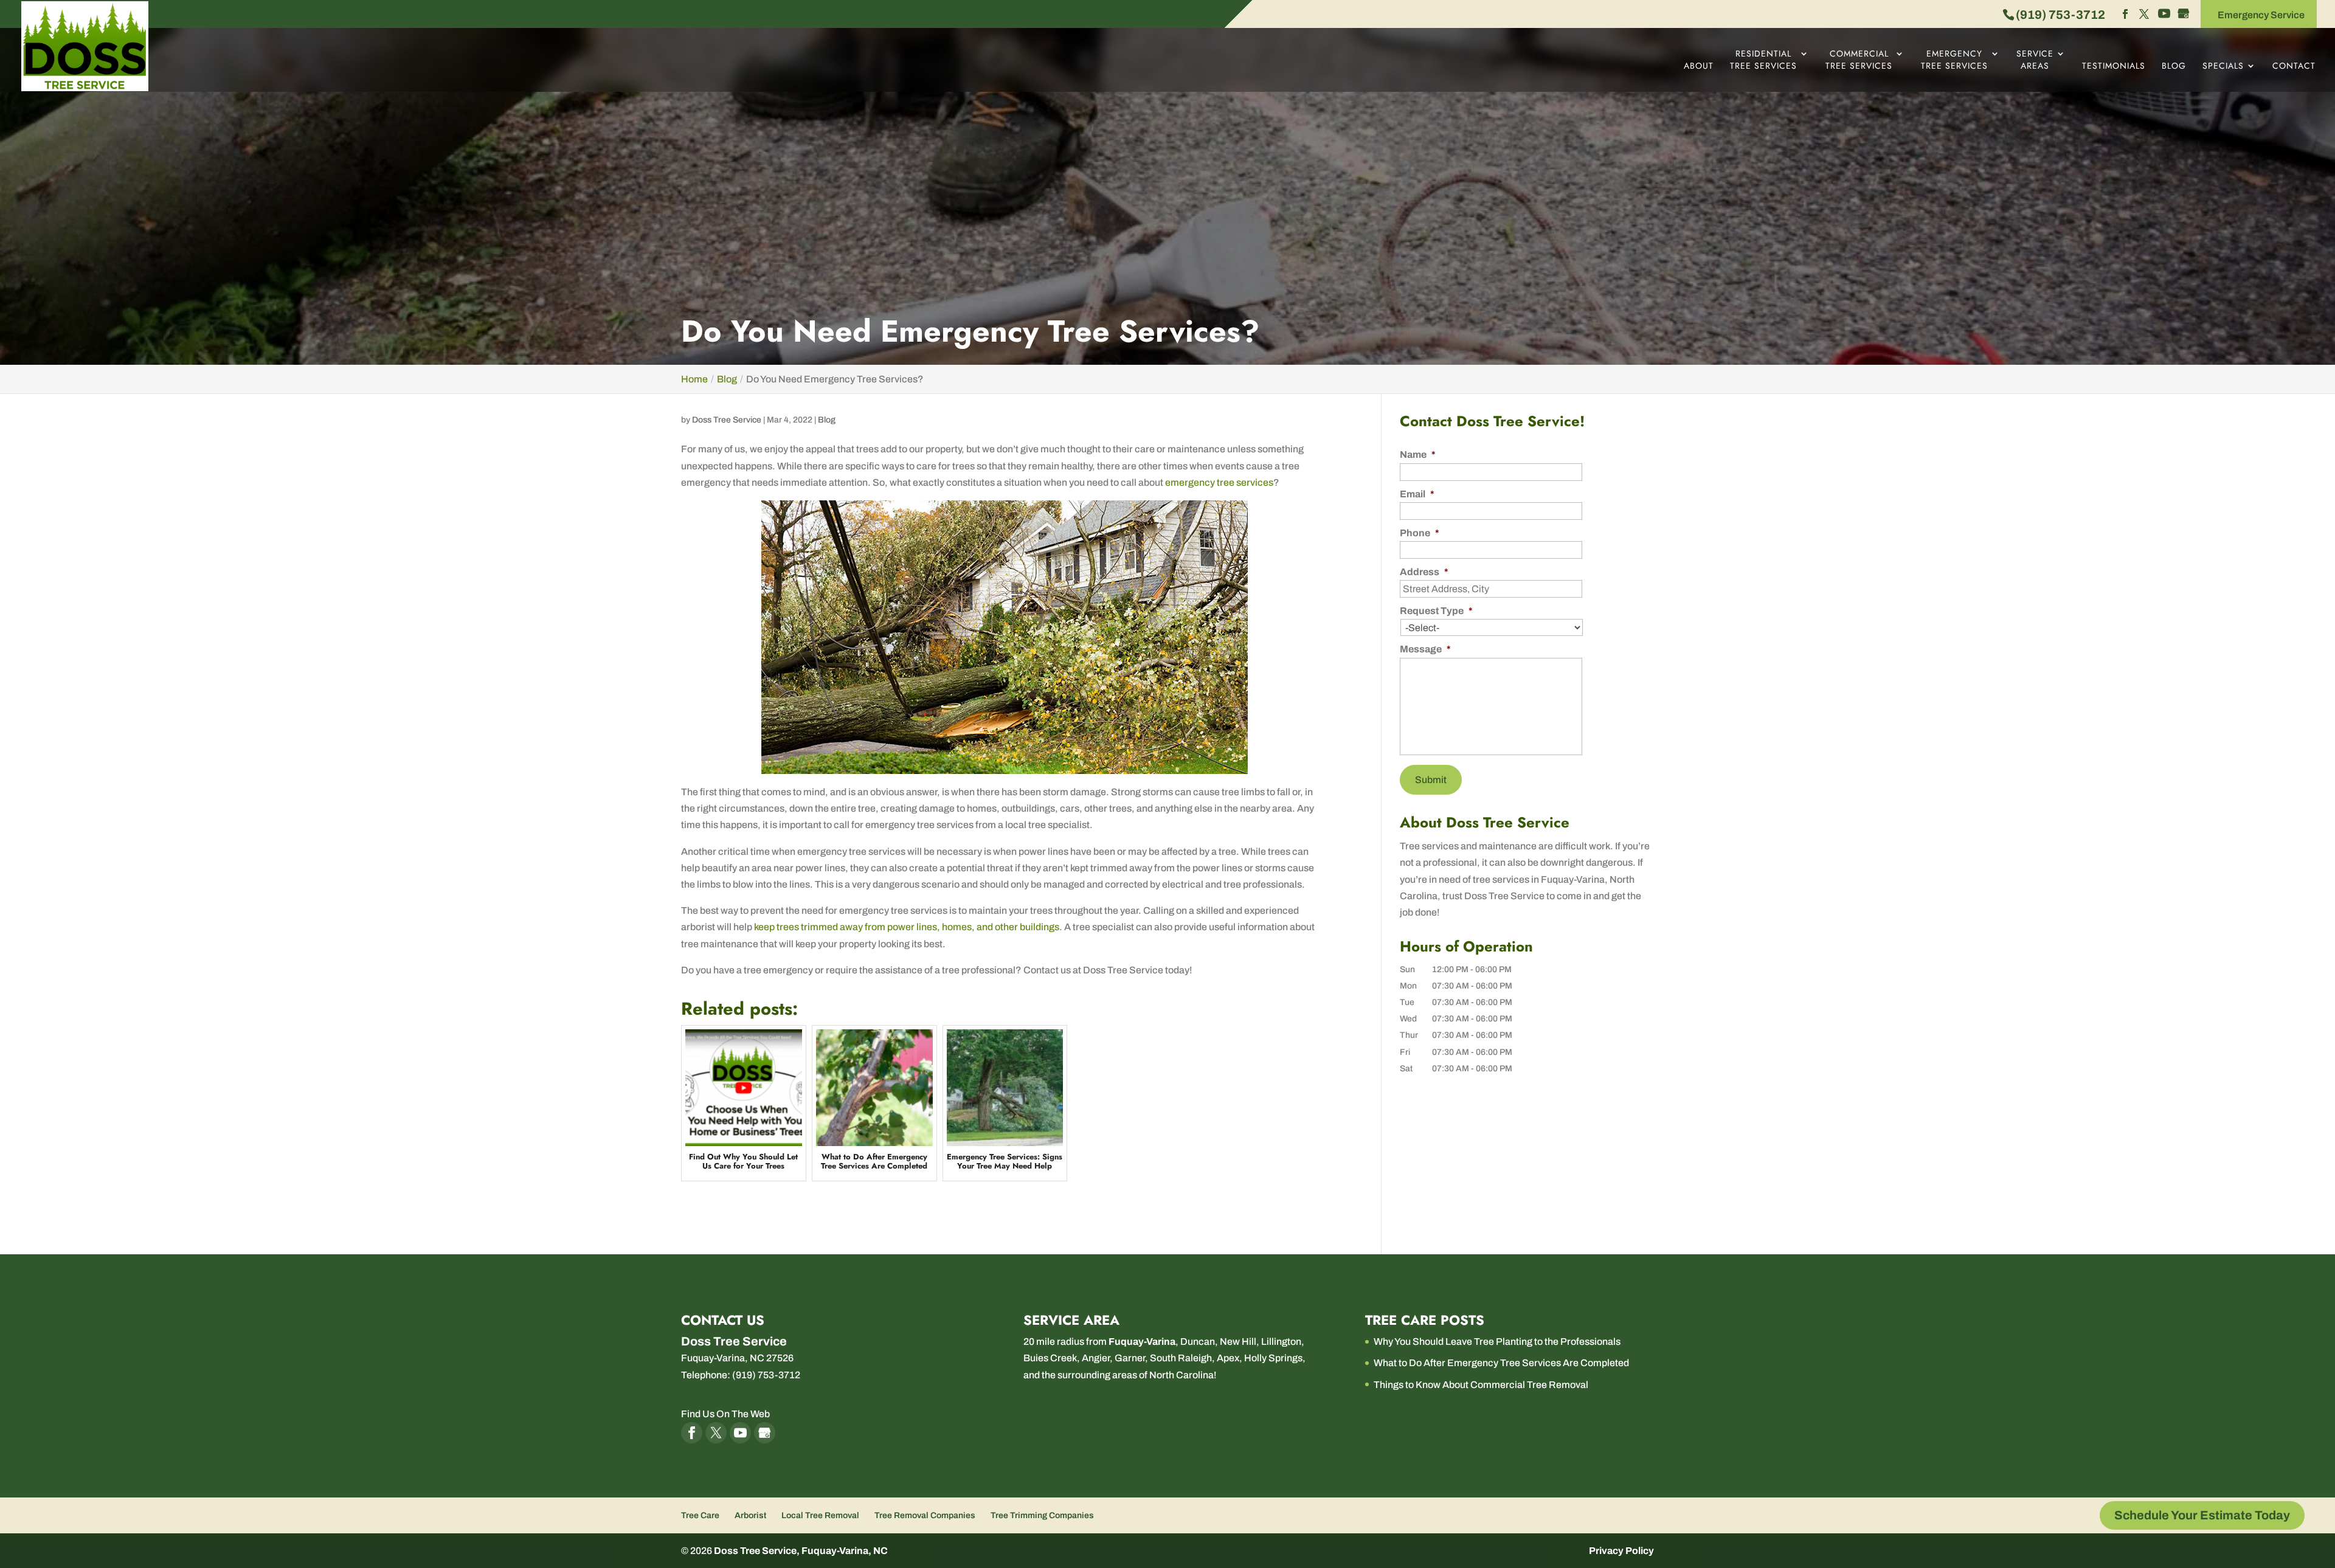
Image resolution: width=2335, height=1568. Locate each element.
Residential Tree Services (1763, 60)
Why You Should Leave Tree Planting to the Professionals (1497, 1342)
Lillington (1281, 1342)
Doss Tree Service (727, 420)
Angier (1096, 1358)
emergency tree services (1219, 482)
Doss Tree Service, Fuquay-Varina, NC (801, 1551)
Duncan (1198, 1342)
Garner (1130, 1358)
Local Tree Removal (820, 1515)
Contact (2294, 66)
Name (1418, 454)
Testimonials (2114, 66)
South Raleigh (1181, 1358)
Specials (2223, 66)
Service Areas (2035, 60)
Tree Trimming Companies (1042, 1515)
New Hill (1238, 1342)
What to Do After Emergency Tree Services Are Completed (1501, 1363)
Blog (2174, 66)
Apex (1228, 1358)
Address (1424, 572)
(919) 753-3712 (2060, 15)
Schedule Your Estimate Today (2202, 1515)
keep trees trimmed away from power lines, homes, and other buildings (907, 927)
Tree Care (700, 1515)
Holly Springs (1273, 1358)
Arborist (750, 1515)
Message (1425, 649)
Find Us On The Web (725, 1414)
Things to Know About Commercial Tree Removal (1481, 1385)
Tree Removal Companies (925, 1515)
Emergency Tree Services (1954, 60)
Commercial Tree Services (1859, 60)
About (1699, 66)
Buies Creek (1050, 1358)
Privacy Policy (1621, 1551)
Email (1417, 494)
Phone (1420, 533)
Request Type (1436, 611)
